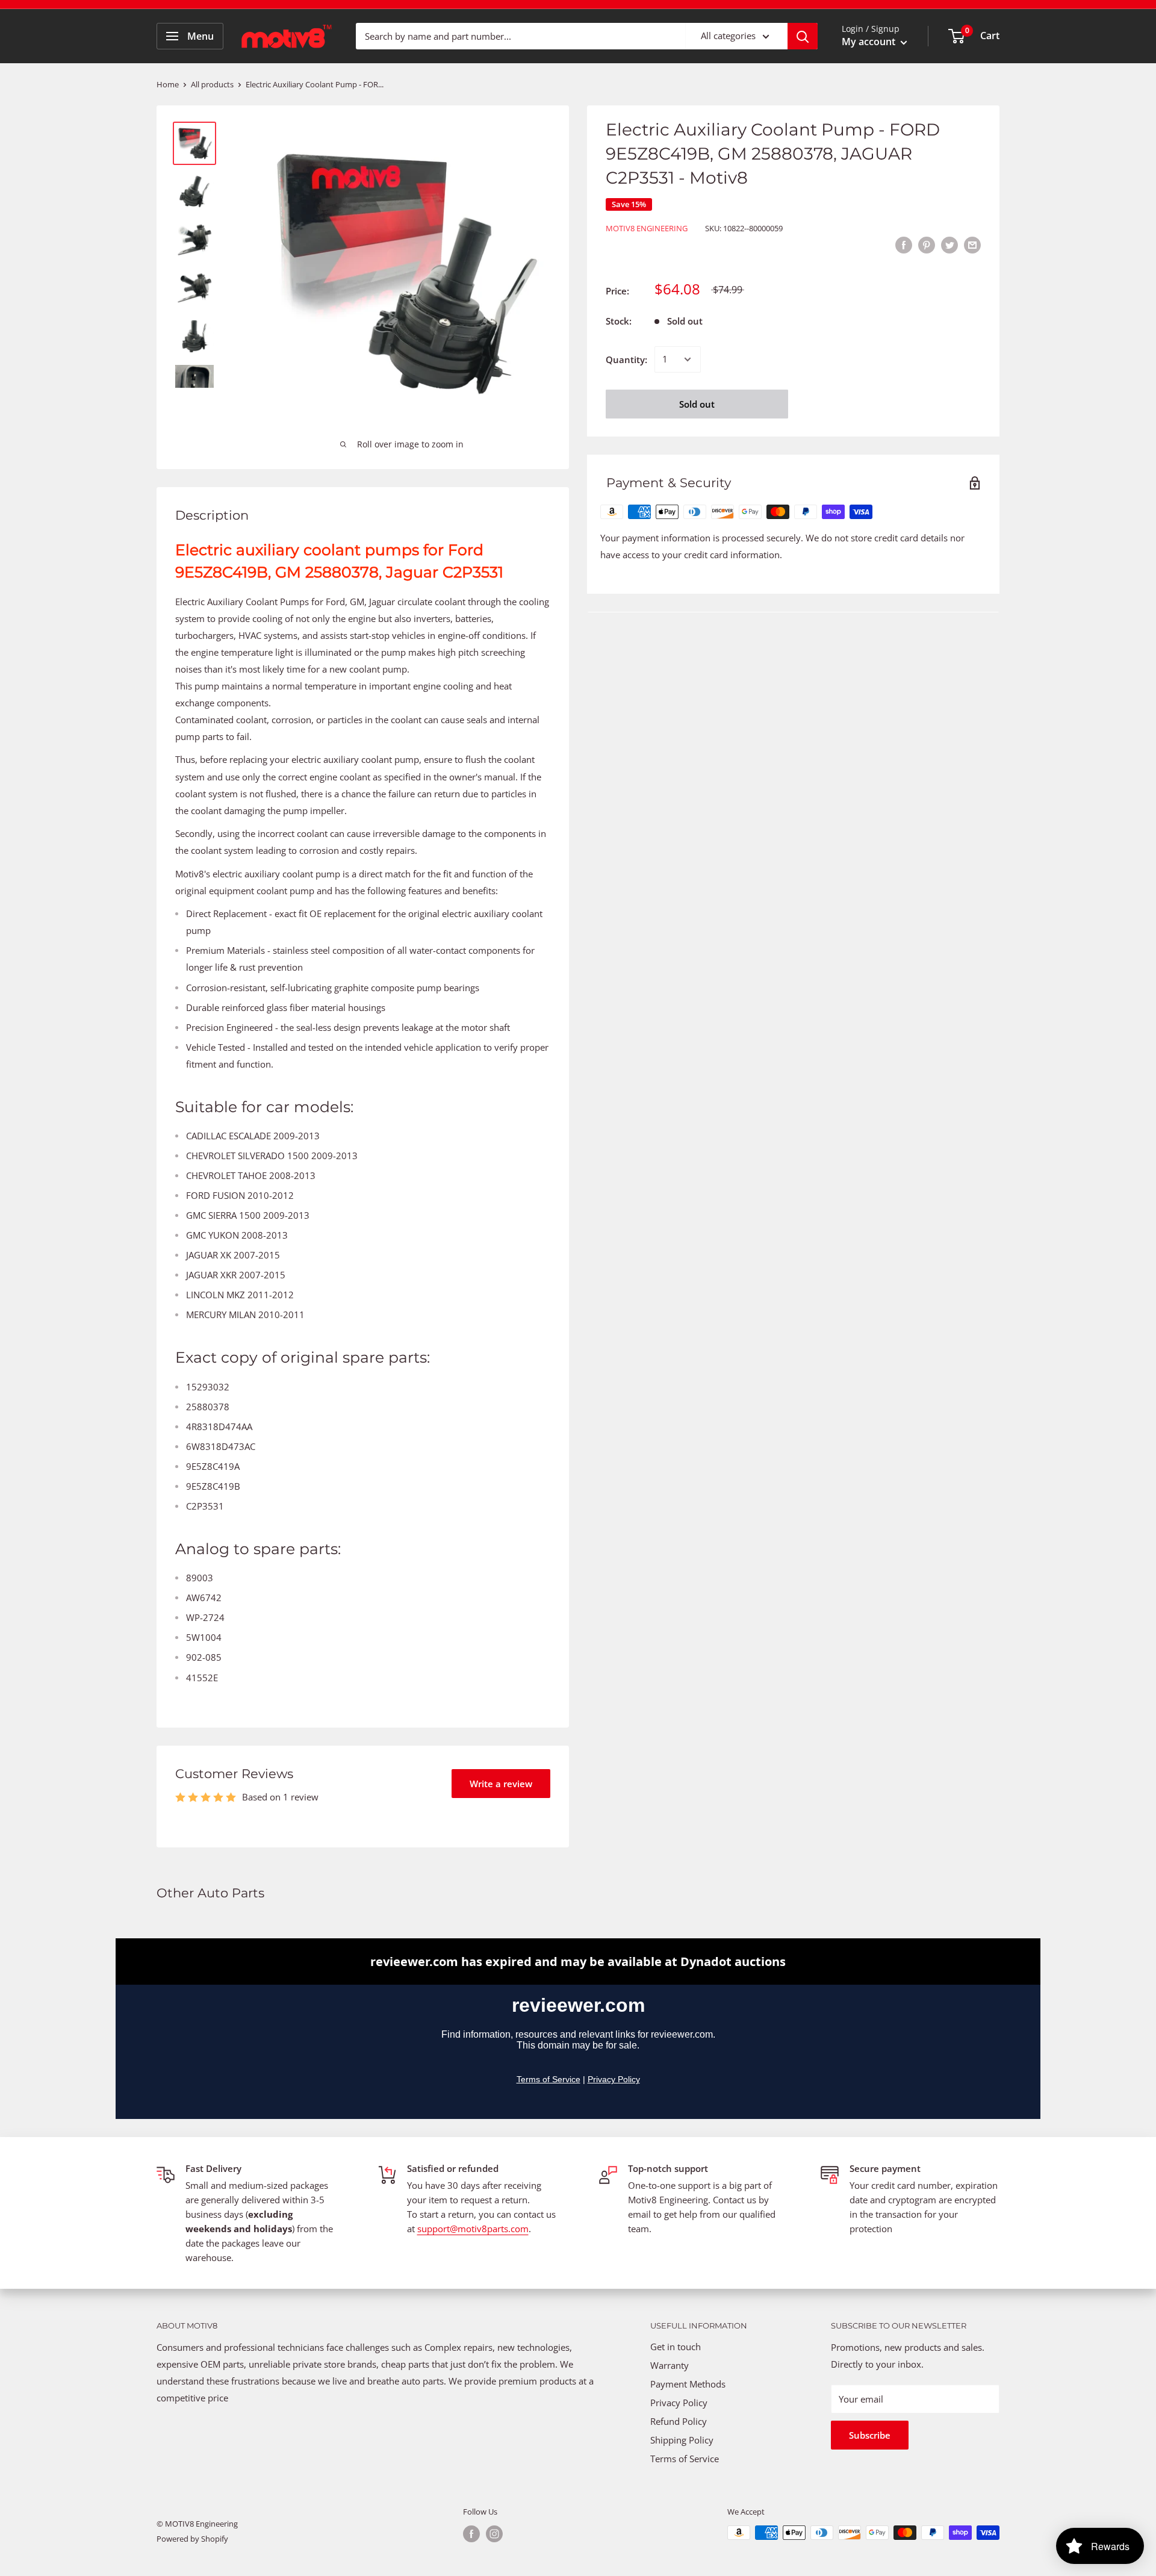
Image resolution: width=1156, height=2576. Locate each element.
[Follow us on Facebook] (471, 2534)
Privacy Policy (679, 2403)
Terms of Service (685, 2459)
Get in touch (676, 2347)
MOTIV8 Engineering (647, 228)
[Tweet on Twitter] (949, 244)
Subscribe (870, 2435)
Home (168, 84)
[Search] (803, 36)
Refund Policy (679, 2421)
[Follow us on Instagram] (494, 2534)
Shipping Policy (682, 2440)
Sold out (697, 404)
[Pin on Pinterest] (927, 244)
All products (212, 84)
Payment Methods (689, 2384)
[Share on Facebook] (904, 244)
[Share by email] (972, 244)
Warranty (670, 2365)
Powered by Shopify (192, 2539)
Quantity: (626, 359)
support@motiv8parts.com (473, 2229)
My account (870, 42)
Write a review (501, 1784)
